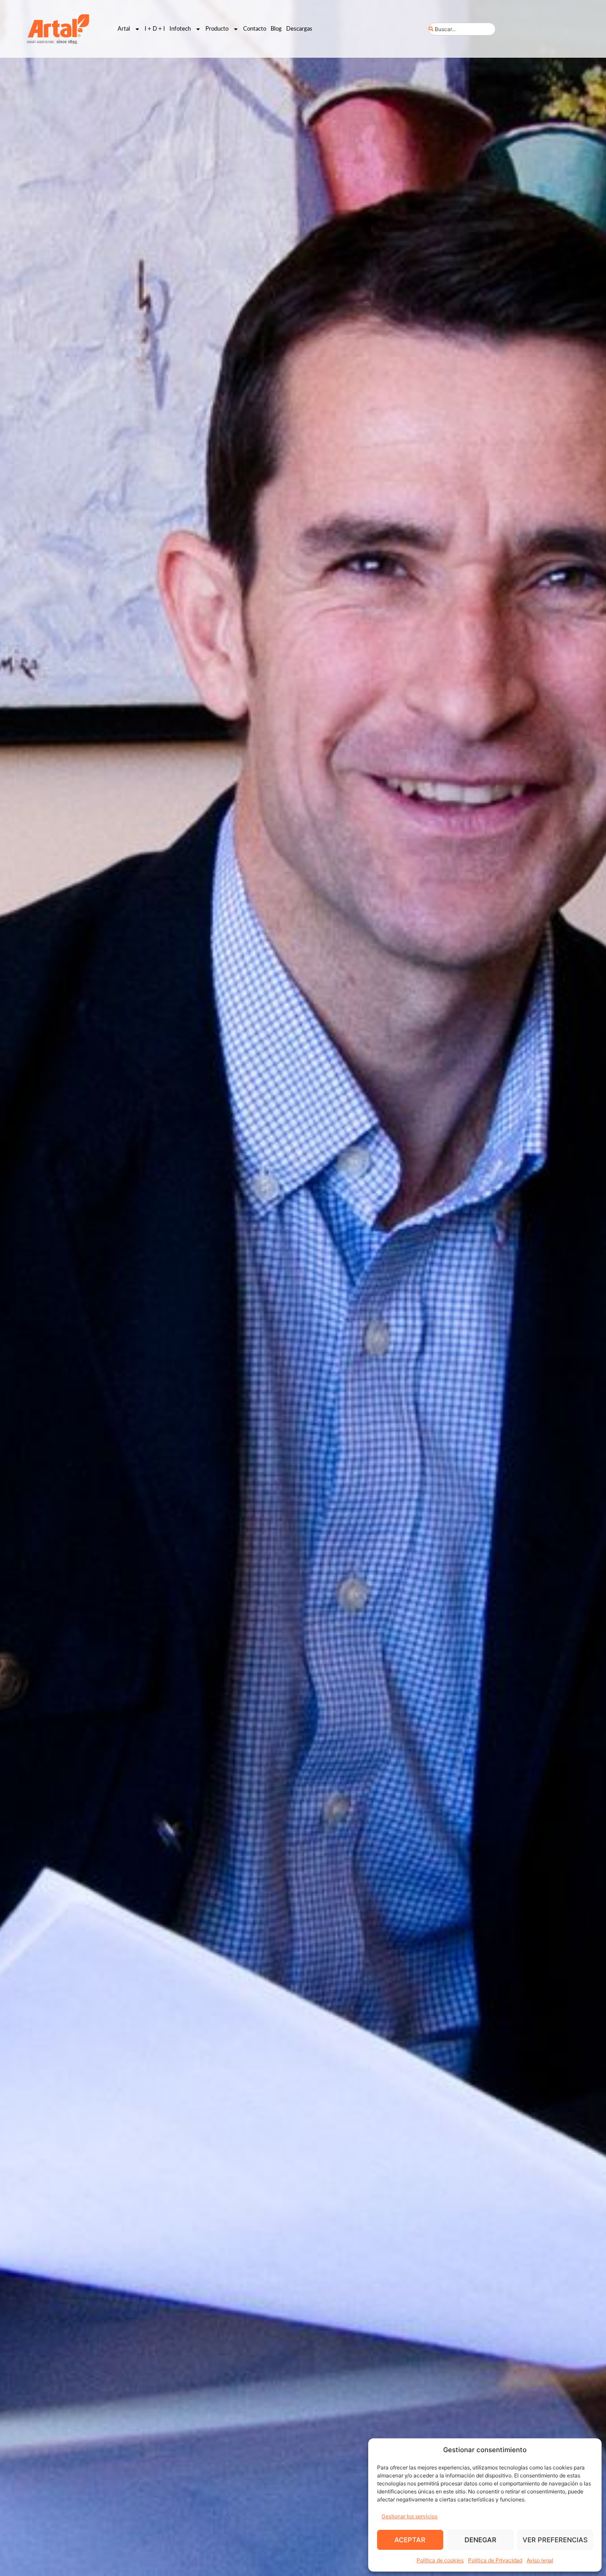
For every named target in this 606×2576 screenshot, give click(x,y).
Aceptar (410, 2540)
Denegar (480, 2540)
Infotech (180, 29)
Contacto (255, 29)
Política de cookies (440, 2560)
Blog (276, 29)
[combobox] (462, 29)
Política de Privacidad (495, 2560)
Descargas (299, 29)
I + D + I (155, 29)
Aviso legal (540, 2560)
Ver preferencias (555, 2540)
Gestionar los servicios (409, 2516)
